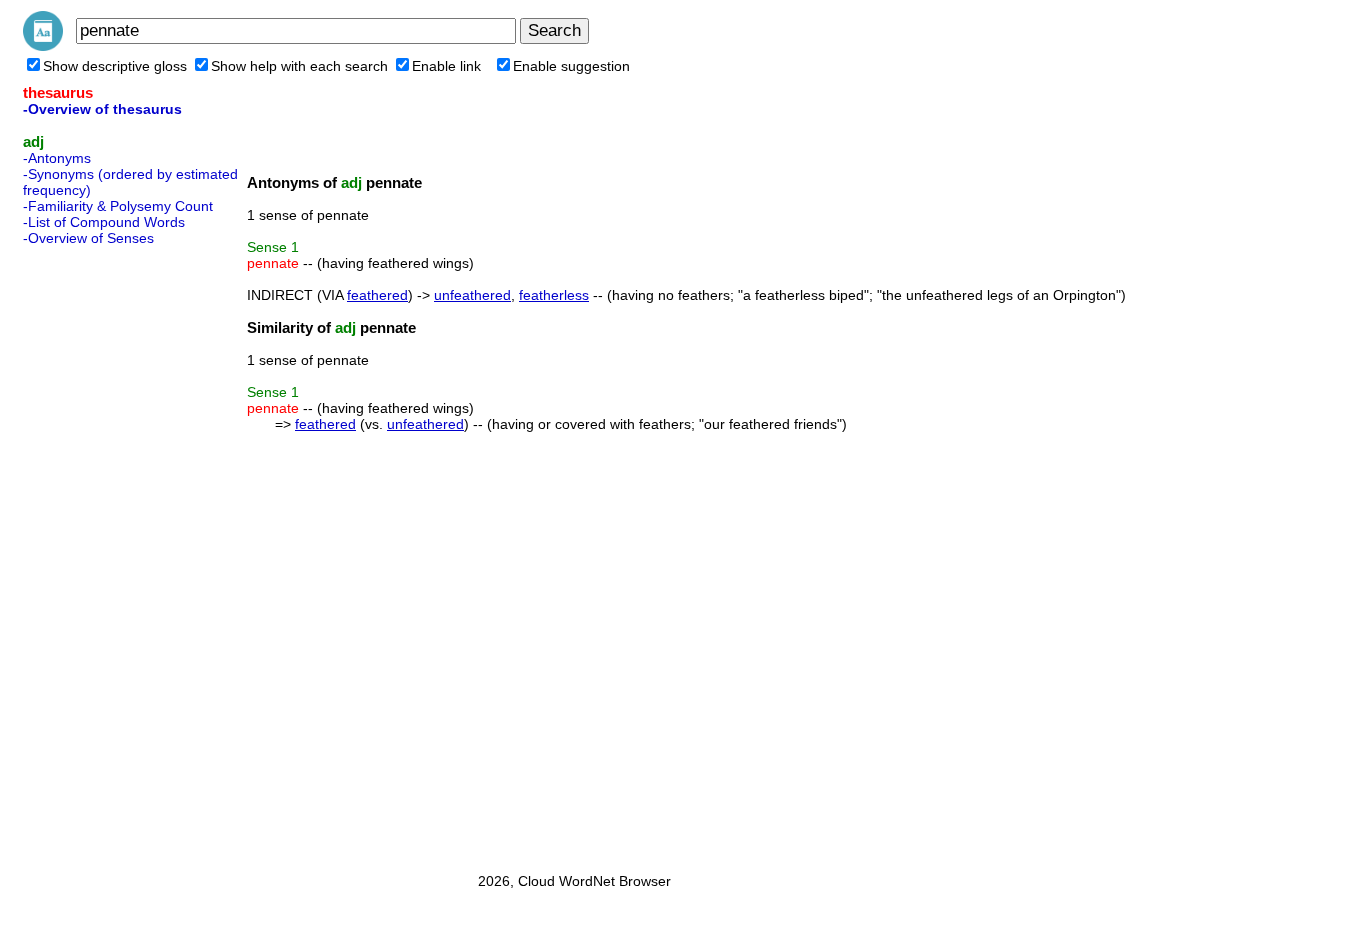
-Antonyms (57, 158)
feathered (377, 295)
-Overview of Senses (88, 238)
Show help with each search (299, 66)
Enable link (446, 66)
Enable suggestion (571, 66)
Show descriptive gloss (115, 66)
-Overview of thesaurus (102, 109)
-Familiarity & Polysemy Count (118, 206)
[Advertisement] (103, 553)
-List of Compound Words (104, 222)
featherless (554, 295)
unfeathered (472, 295)
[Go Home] (43, 46)
